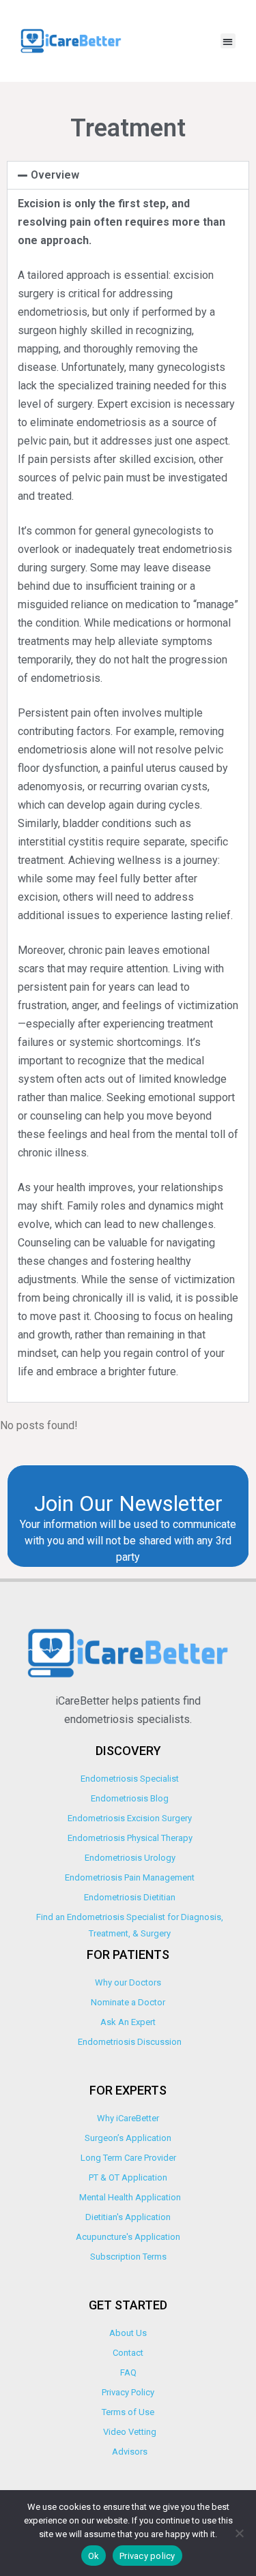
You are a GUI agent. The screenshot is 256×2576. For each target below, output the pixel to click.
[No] (239, 2533)
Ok (94, 2556)
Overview (55, 175)
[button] (228, 41)
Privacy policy (147, 2556)
